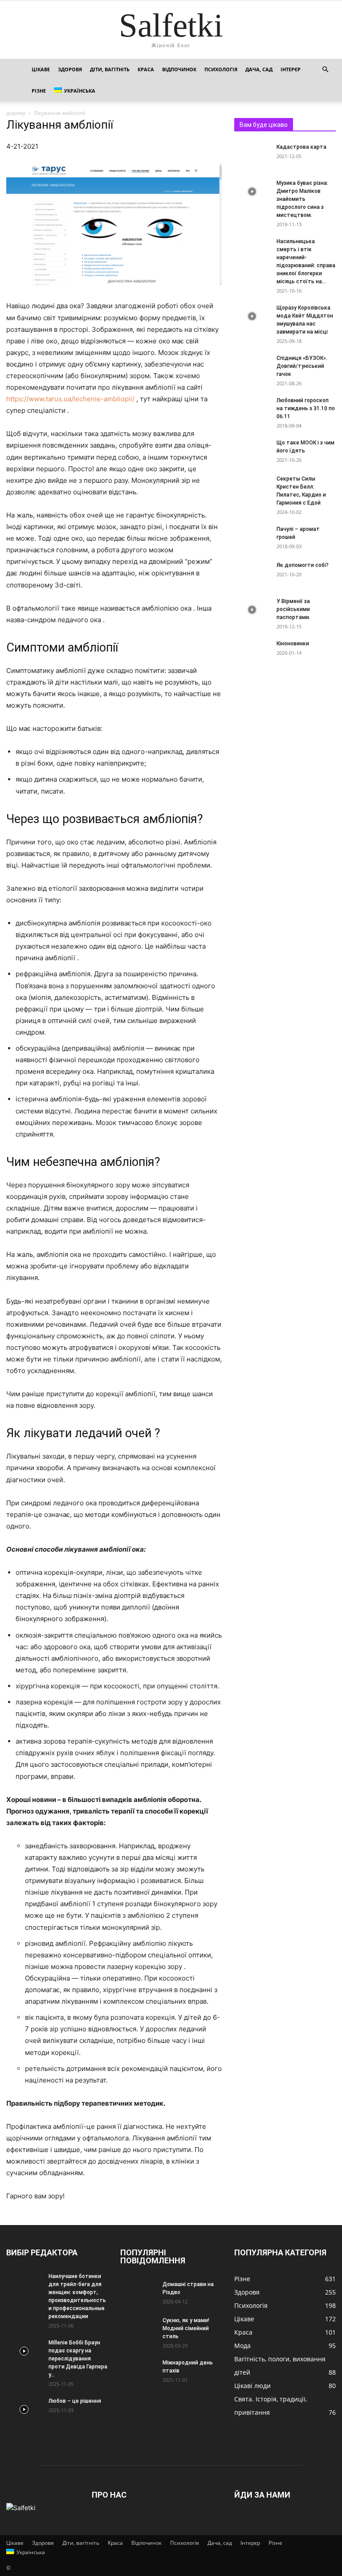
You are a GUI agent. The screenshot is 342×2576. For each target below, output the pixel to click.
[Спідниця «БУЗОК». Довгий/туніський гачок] (252, 367)
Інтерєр (291, 69)
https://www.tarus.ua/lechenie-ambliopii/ (70, 399)
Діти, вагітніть (110, 69)
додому (16, 113)
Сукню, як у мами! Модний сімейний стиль (186, 2328)
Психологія (221, 69)
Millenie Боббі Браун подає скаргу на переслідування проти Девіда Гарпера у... (78, 2359)
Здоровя (70, 69)
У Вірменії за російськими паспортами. (293, 609)
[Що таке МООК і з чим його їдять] (252, 451)
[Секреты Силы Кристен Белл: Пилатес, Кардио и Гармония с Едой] (252, 487)
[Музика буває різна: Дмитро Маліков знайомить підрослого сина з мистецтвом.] (252, 192)
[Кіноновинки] (252, 652)
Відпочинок (179, 69)
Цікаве (41, 69)
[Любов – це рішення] (24, 2409)
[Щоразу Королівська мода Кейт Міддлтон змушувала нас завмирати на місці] (252, 316)
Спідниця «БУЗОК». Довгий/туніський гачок (302, 366)
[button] (325, 70)
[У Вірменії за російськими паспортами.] (252, 610)
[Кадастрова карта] (252, 155)
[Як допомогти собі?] (252, 567)
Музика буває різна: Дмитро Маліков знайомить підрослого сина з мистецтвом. (302, 199)
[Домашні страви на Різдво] (138, 2293)
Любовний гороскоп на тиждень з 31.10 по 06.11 (306, 408)
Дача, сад (259, 69)
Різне (39, 91)
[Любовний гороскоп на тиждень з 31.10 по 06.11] (252, 409)
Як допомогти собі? (303, 565)
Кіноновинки (293, 644)
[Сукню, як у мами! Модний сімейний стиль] (138, 2329)
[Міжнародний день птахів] (138, 2371)
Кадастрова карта (301, 147)
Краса (146, 69)
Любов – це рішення (75, 2401)
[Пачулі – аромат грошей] (252, 538)
